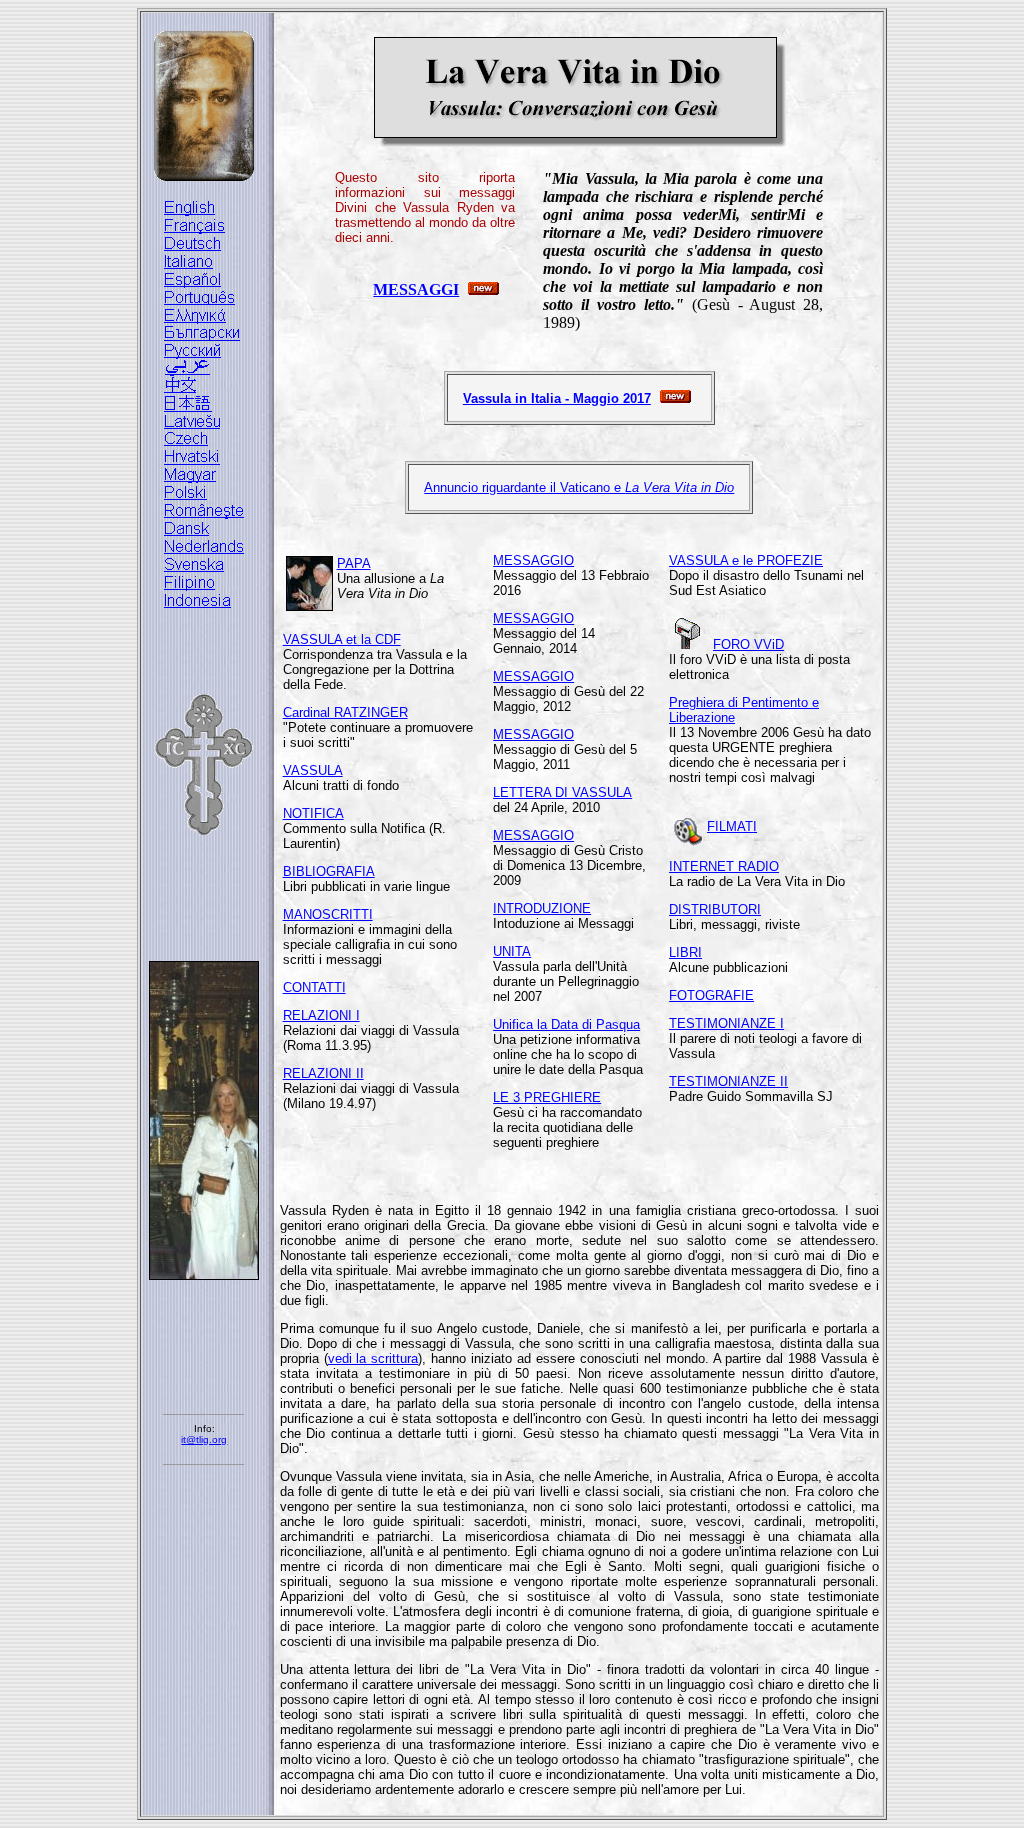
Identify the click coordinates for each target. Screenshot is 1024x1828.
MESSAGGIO (533, 560)
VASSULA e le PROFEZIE (746, 560)
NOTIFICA (313, 813)
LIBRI (685, 952)
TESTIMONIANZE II (728, 1081)
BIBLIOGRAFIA (329, 871)
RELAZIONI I (321, 1015)
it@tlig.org (204, 1439)
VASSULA (313, 770)
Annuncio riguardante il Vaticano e (579, 487)
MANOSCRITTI (328, 914)
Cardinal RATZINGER (345, 712)
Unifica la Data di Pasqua (566, 1024)
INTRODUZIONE (542, 908)
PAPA (354, 563)
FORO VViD (748, 644)
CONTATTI (314, 987)
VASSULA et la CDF (342, 639)
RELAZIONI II (323, 1073)
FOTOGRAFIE (711, 995)
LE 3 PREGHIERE (547, 1097)
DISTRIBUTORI (715, 909)
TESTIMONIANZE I (726, 1023)
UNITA (512, 951)
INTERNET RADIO (724, 866)
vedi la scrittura (373, 1358)
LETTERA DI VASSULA (562, 792)
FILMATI (732, 826)
